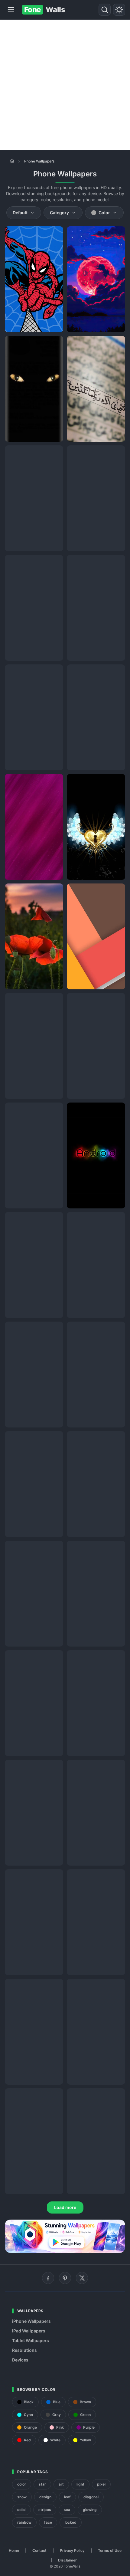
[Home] (12, 161)
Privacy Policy (72, 2550)
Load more (65, 2207)
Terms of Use (110, 2550)
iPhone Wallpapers (31, 2321)
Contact (39, 2550)
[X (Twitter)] (82, 2278)
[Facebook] (48, 2278)
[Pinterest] (65, 2278)
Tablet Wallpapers (31, 2340)
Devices (20, 2360)
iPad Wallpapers (29, 2331)
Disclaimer (67, 2560)
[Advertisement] (65, 85)
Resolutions (24, 2350)
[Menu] (11, 10)
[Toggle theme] (119, 10)
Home (14, 2550)
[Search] (105, 10)
